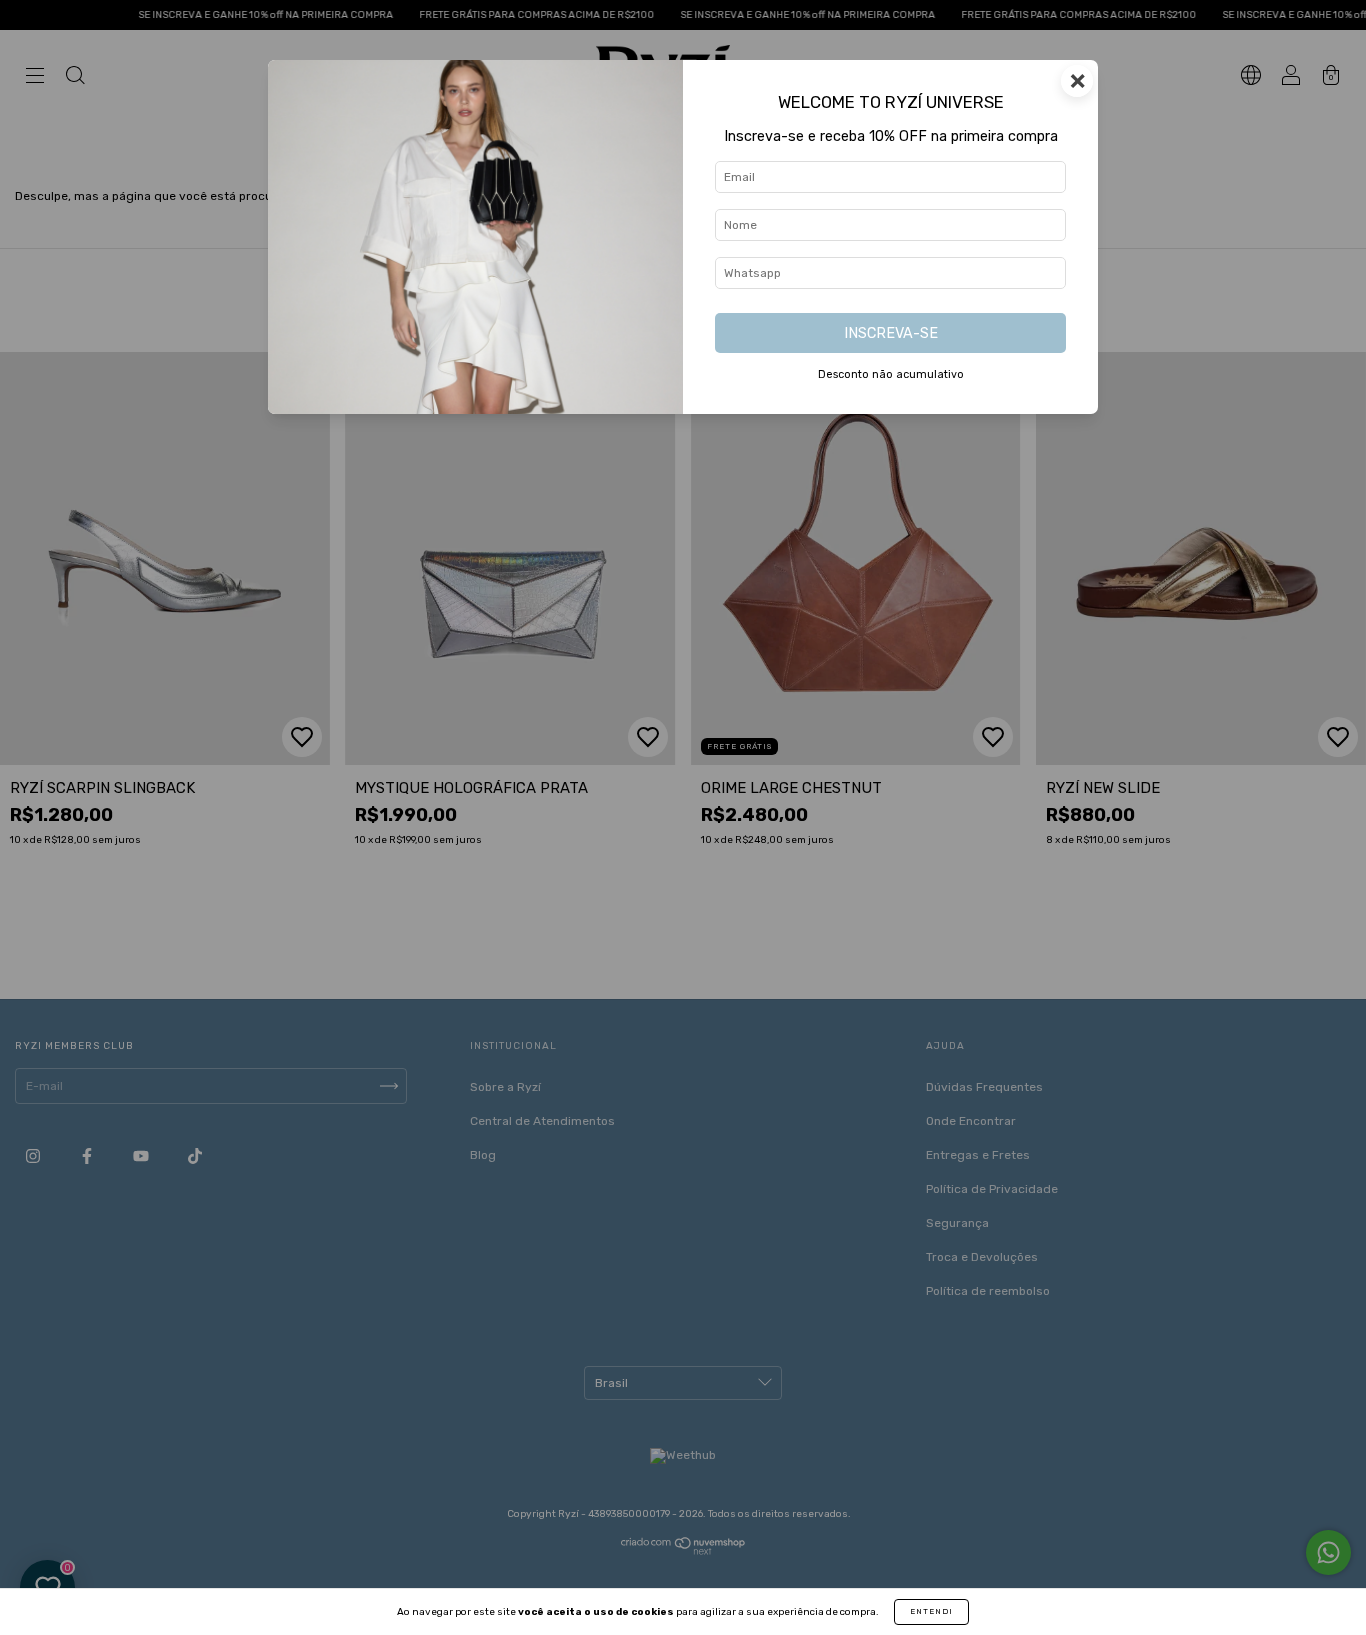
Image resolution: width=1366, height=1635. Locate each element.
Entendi (931, 1611)
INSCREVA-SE (891, 333)
